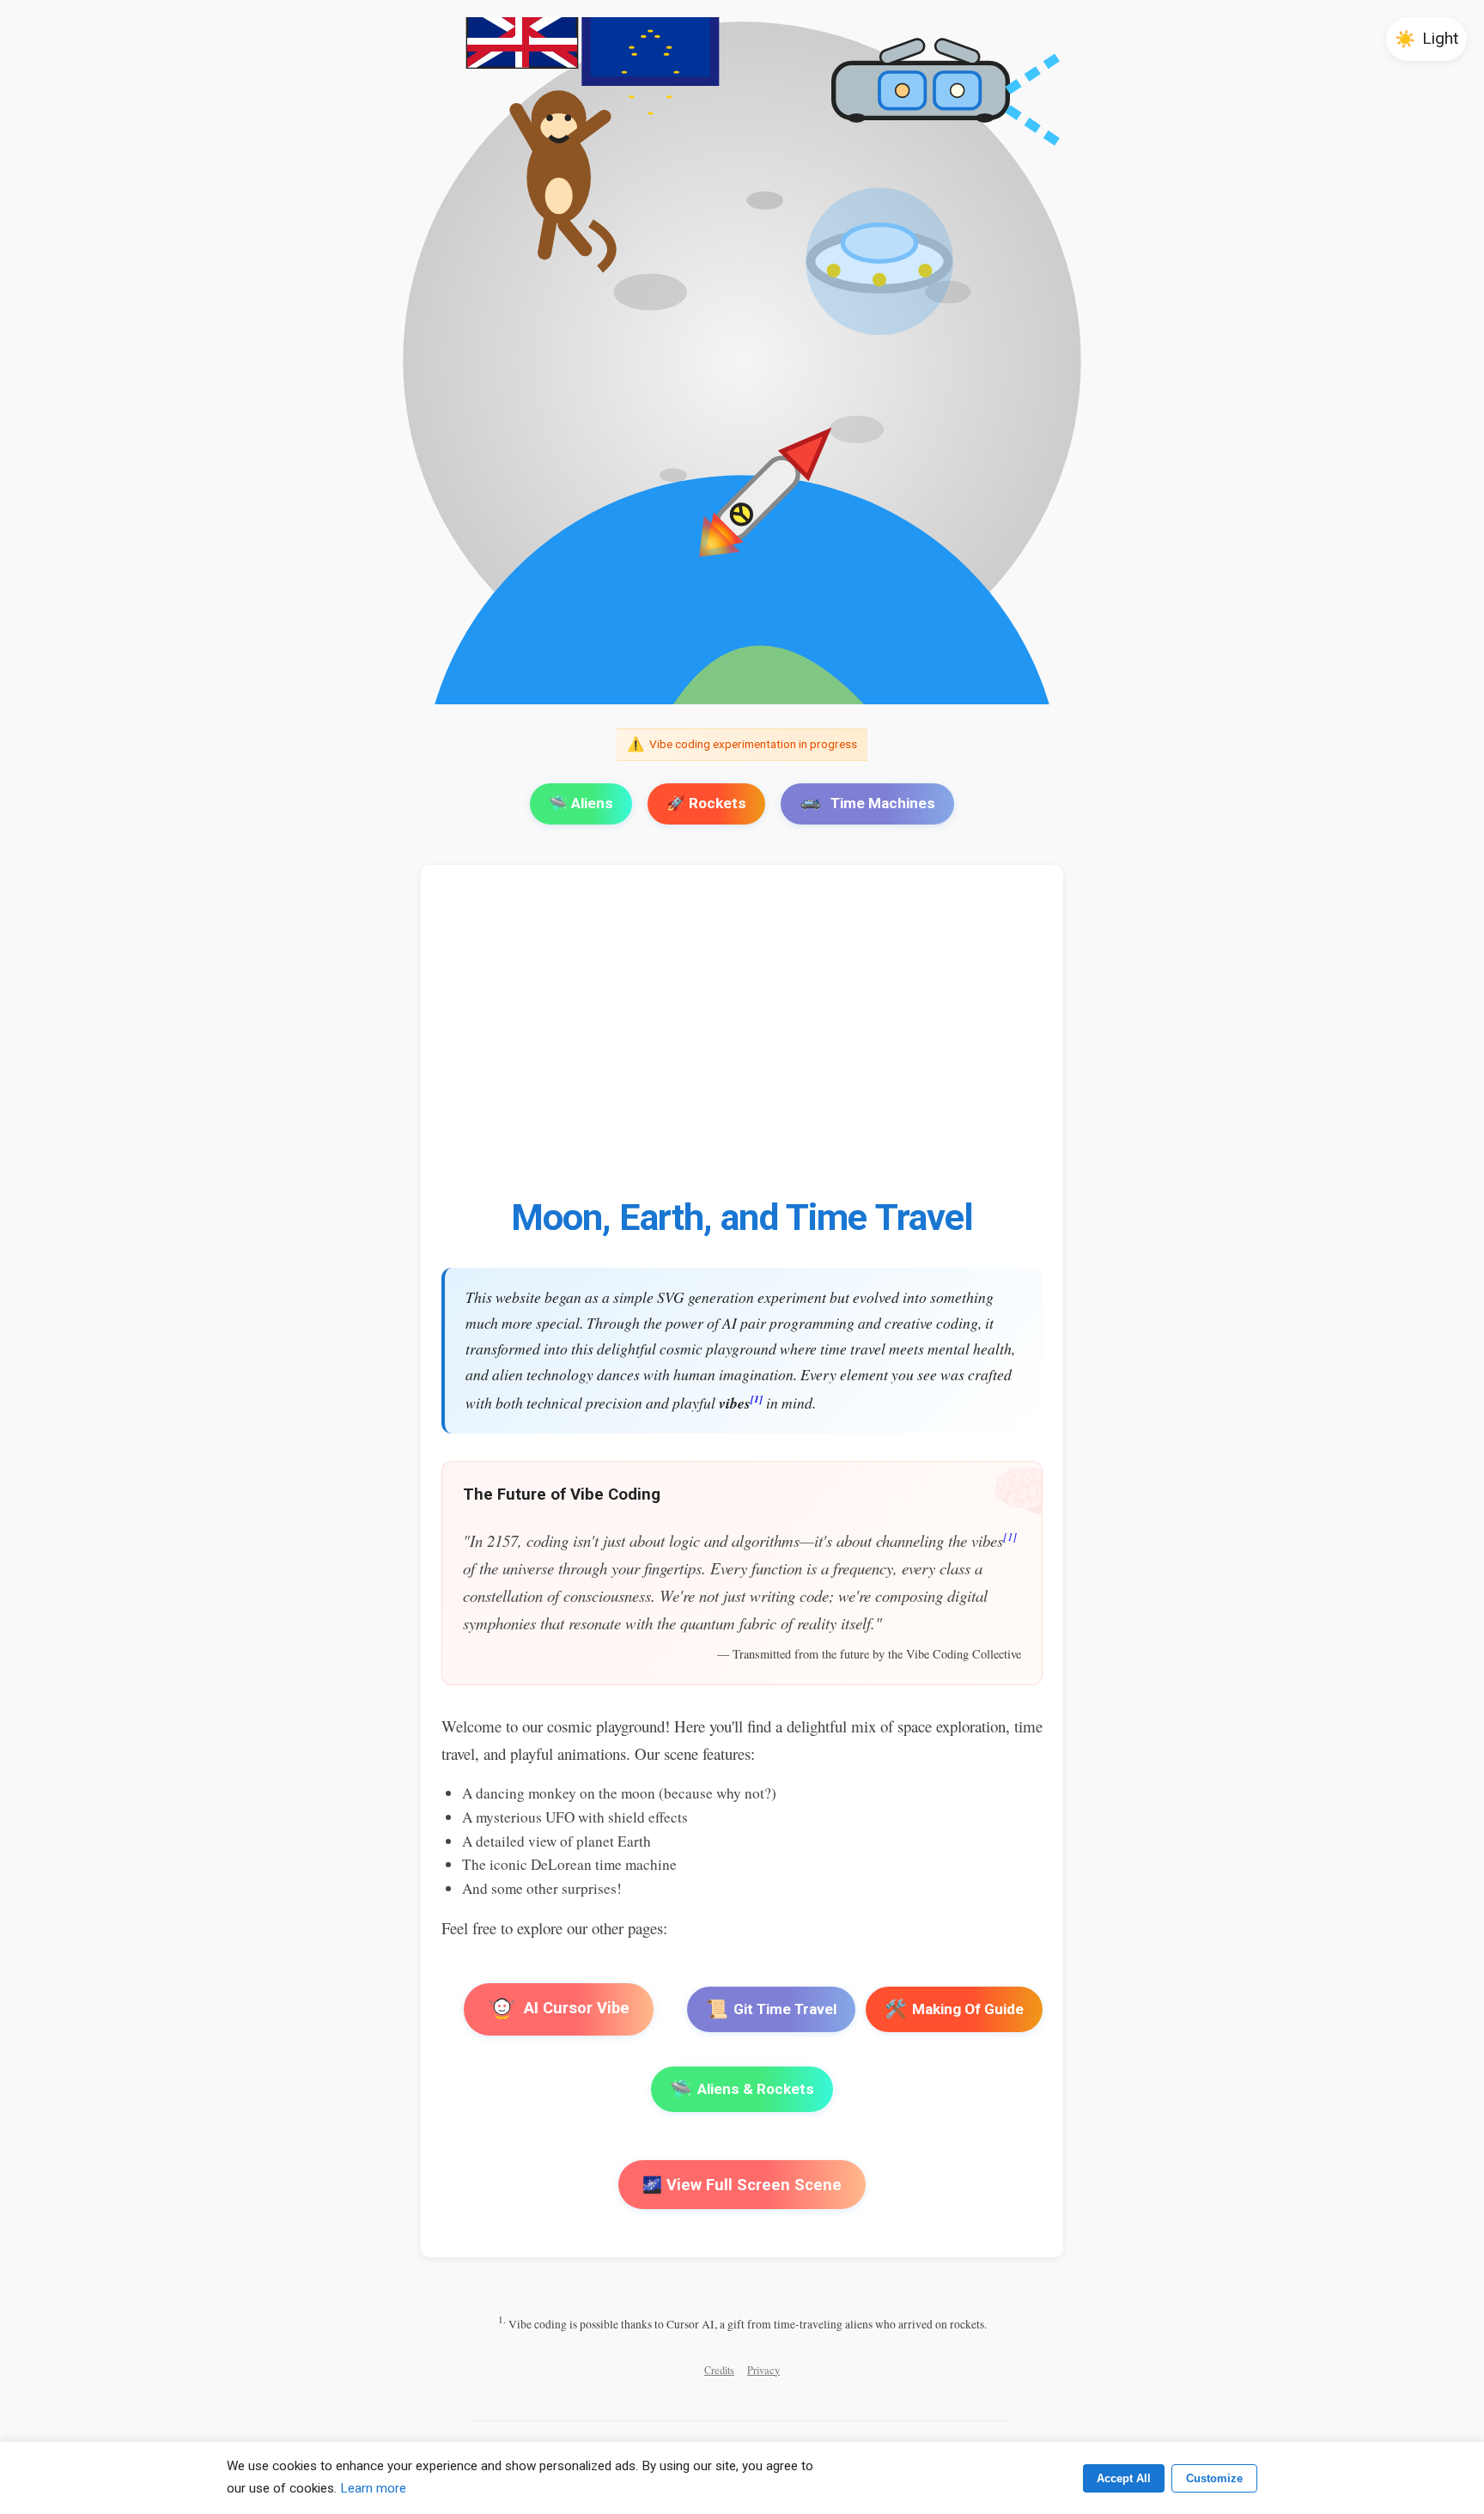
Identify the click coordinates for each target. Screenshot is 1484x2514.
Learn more (373, 2488)
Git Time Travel (771, 2009)
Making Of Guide (954, 2009)
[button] (1426, 39)
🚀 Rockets (706, 803)
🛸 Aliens (581, 803)
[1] (757, 1399)
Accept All (1124, 2478)
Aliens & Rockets (742, 2089)
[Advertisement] (957, 1040)
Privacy (763, 2370)
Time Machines (883, 803)
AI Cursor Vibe (575, 2008)
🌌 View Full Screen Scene (742, 2185)
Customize (1214, 2478)
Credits (719, 2370)
